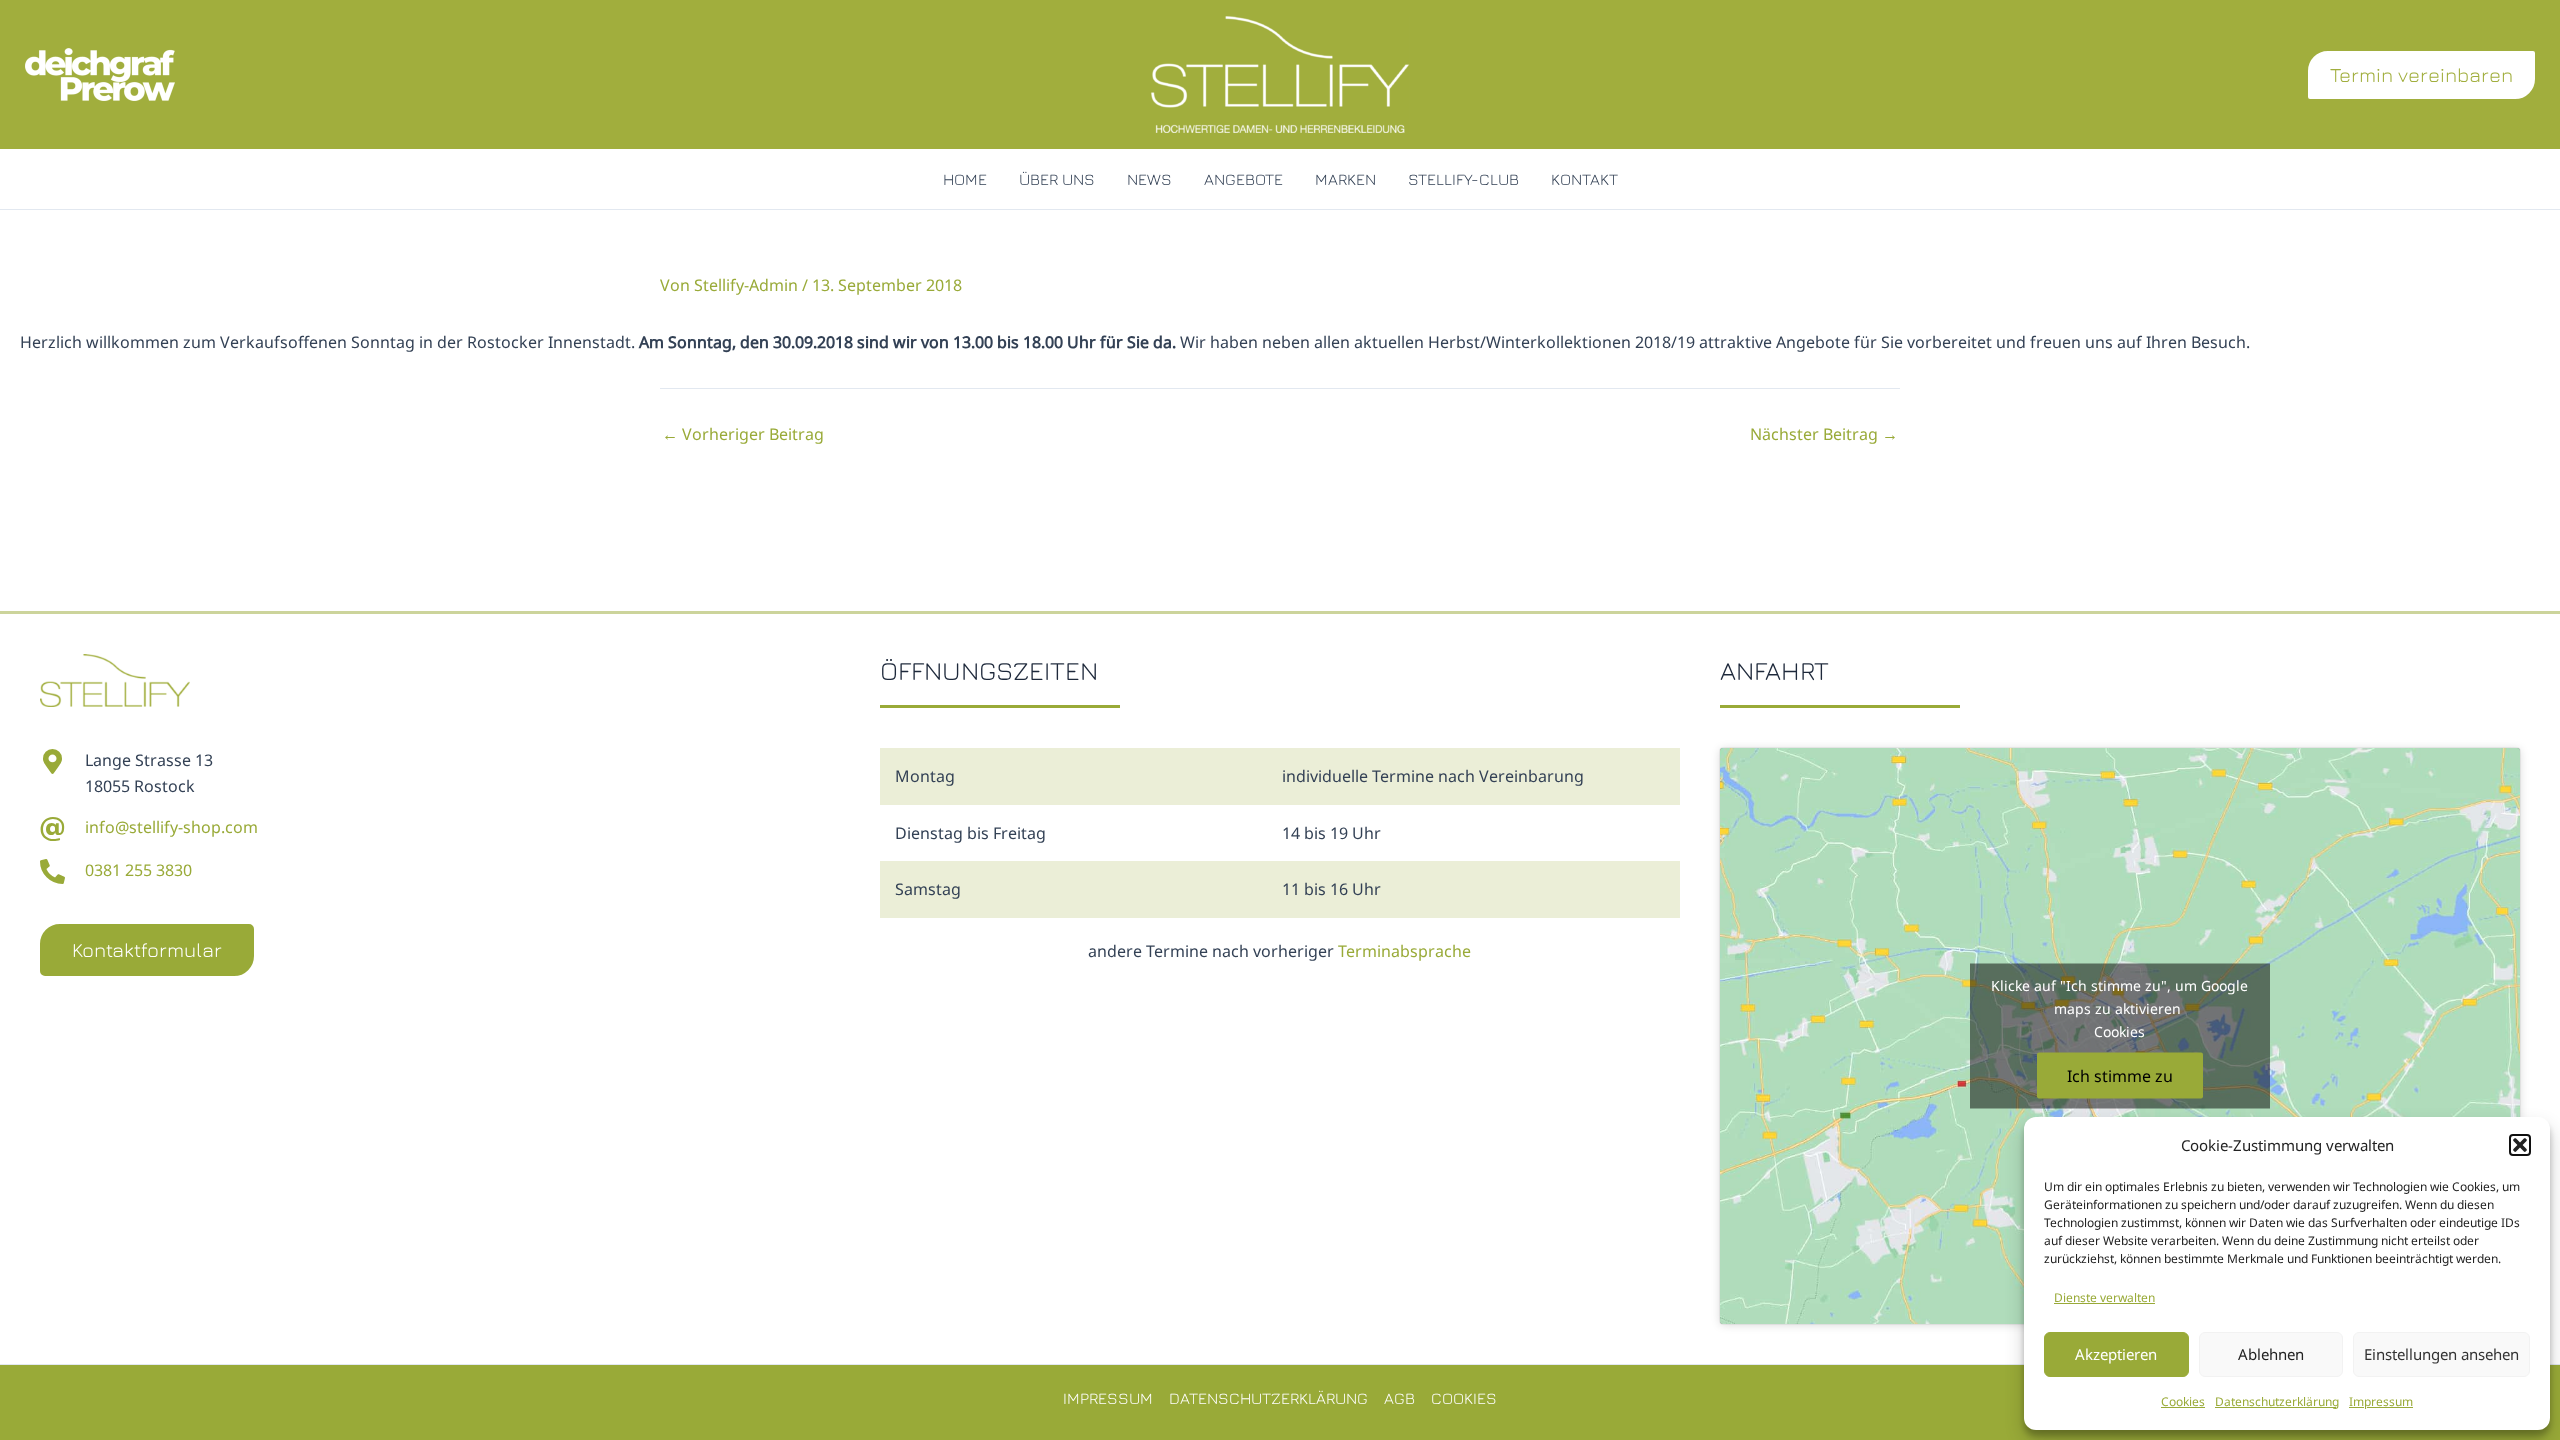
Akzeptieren (2116, 1354)
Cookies (2183, 1401)
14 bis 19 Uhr (1331, 833)
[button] (2520, 1145)
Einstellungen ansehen (2441, 1354)
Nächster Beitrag (1824, 434)
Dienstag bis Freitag (970, 833)
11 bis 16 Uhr (1331, 889)
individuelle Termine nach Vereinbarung (1433, 776)
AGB (1399, 1398)
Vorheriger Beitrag (743, 434)
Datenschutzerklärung (2277, 1401)
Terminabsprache (1404, 951)
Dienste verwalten (2104, 1297)
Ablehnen (2271, 1354)
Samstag (928, 889)
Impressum (2381, 1401)
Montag (925, 776)
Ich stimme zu (2120, 1076)
